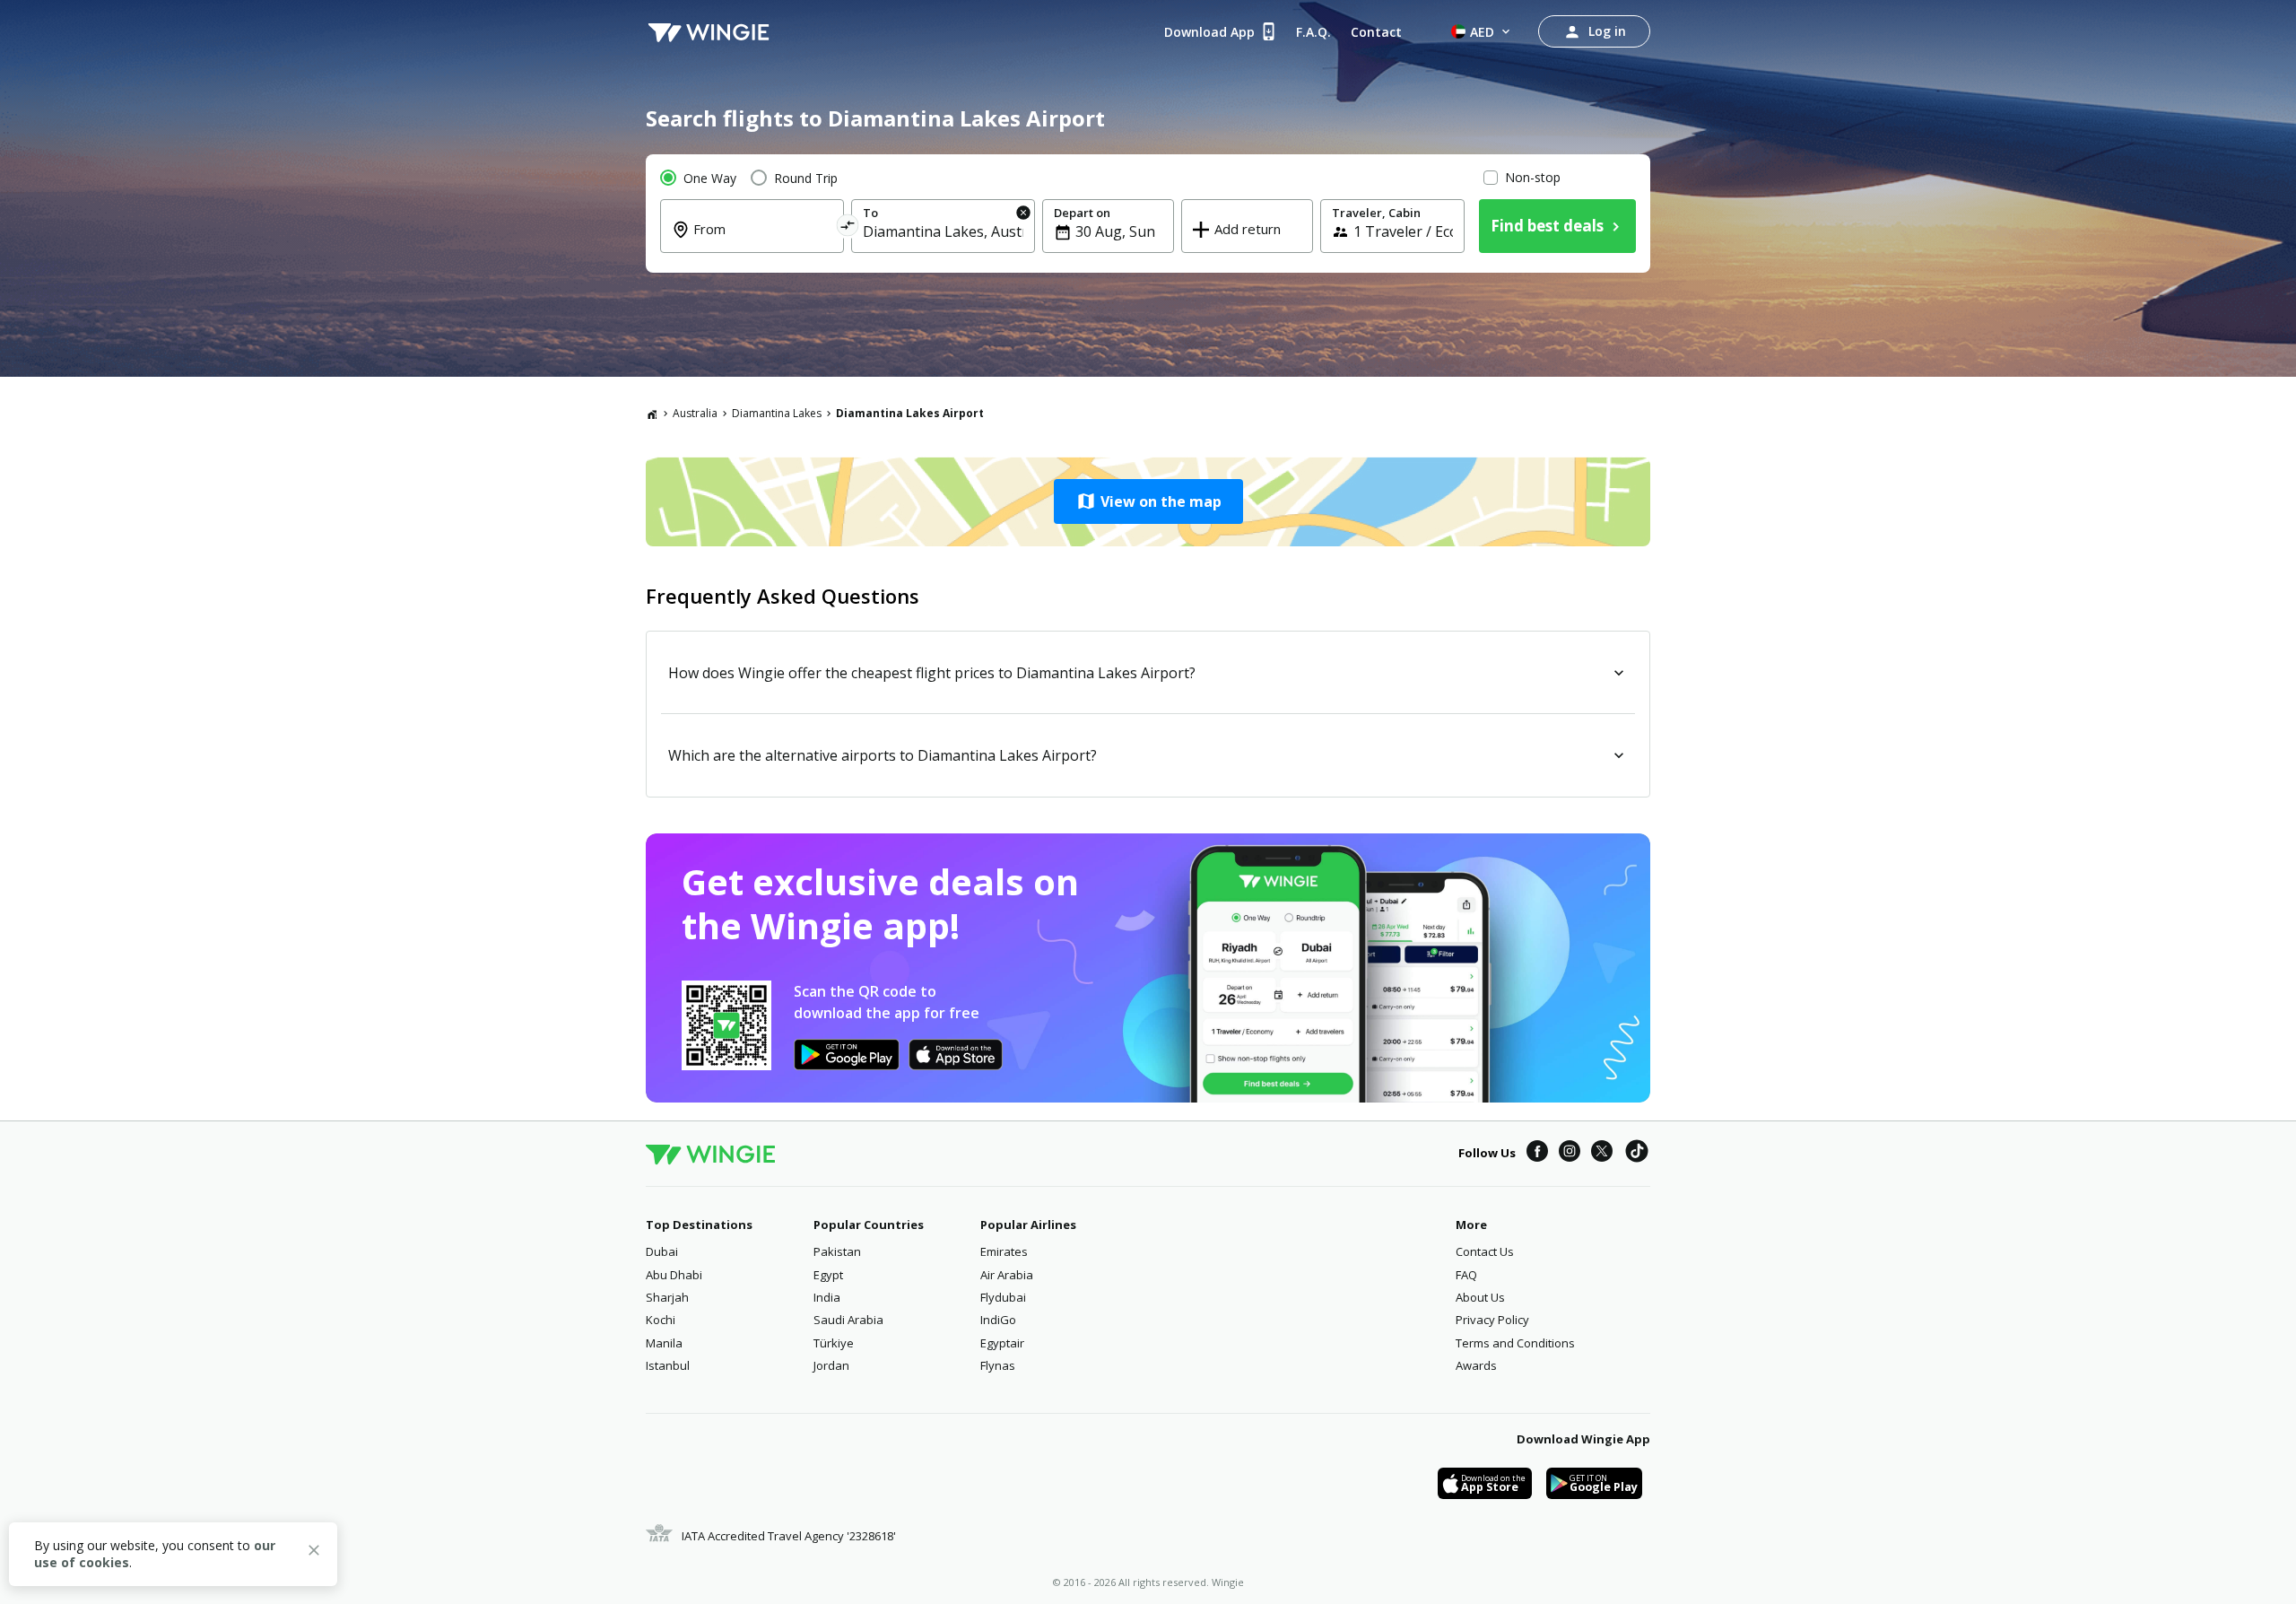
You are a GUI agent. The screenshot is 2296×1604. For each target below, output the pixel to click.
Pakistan (837, 1251)
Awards (1476, 1365)
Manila (664, 1343)
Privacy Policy (1492, 1320)
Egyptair (1002, 1343)
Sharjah (667, 1297)
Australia (695, 413)
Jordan (831, 1365)
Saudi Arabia (848, 1320)
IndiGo (998, 1320)
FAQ (1466, 1275)
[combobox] (763, 241)
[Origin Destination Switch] (848, 228)
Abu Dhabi (674, 1275)
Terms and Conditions (1515, 1343)
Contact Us (1485, 1251)
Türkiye (834, 1343)
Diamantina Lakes (777, 413)
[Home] (652, 414)
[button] (1148, 501)
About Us (1480, 1297)
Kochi (661, 1320)
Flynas (998, 1365)
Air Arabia (1007, 1275)
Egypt (828, 1275)
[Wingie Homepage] (709, 31)
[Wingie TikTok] (1637, 1154)
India (827, 1297)
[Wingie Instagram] (1570, 1154)
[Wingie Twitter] (1602, 1154)
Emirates (1004, 1251)
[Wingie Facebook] (1537, 1154)
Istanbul (668, 1365)
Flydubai (1003, 1297)
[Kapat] (314, 1553)
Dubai (662, 1251)
